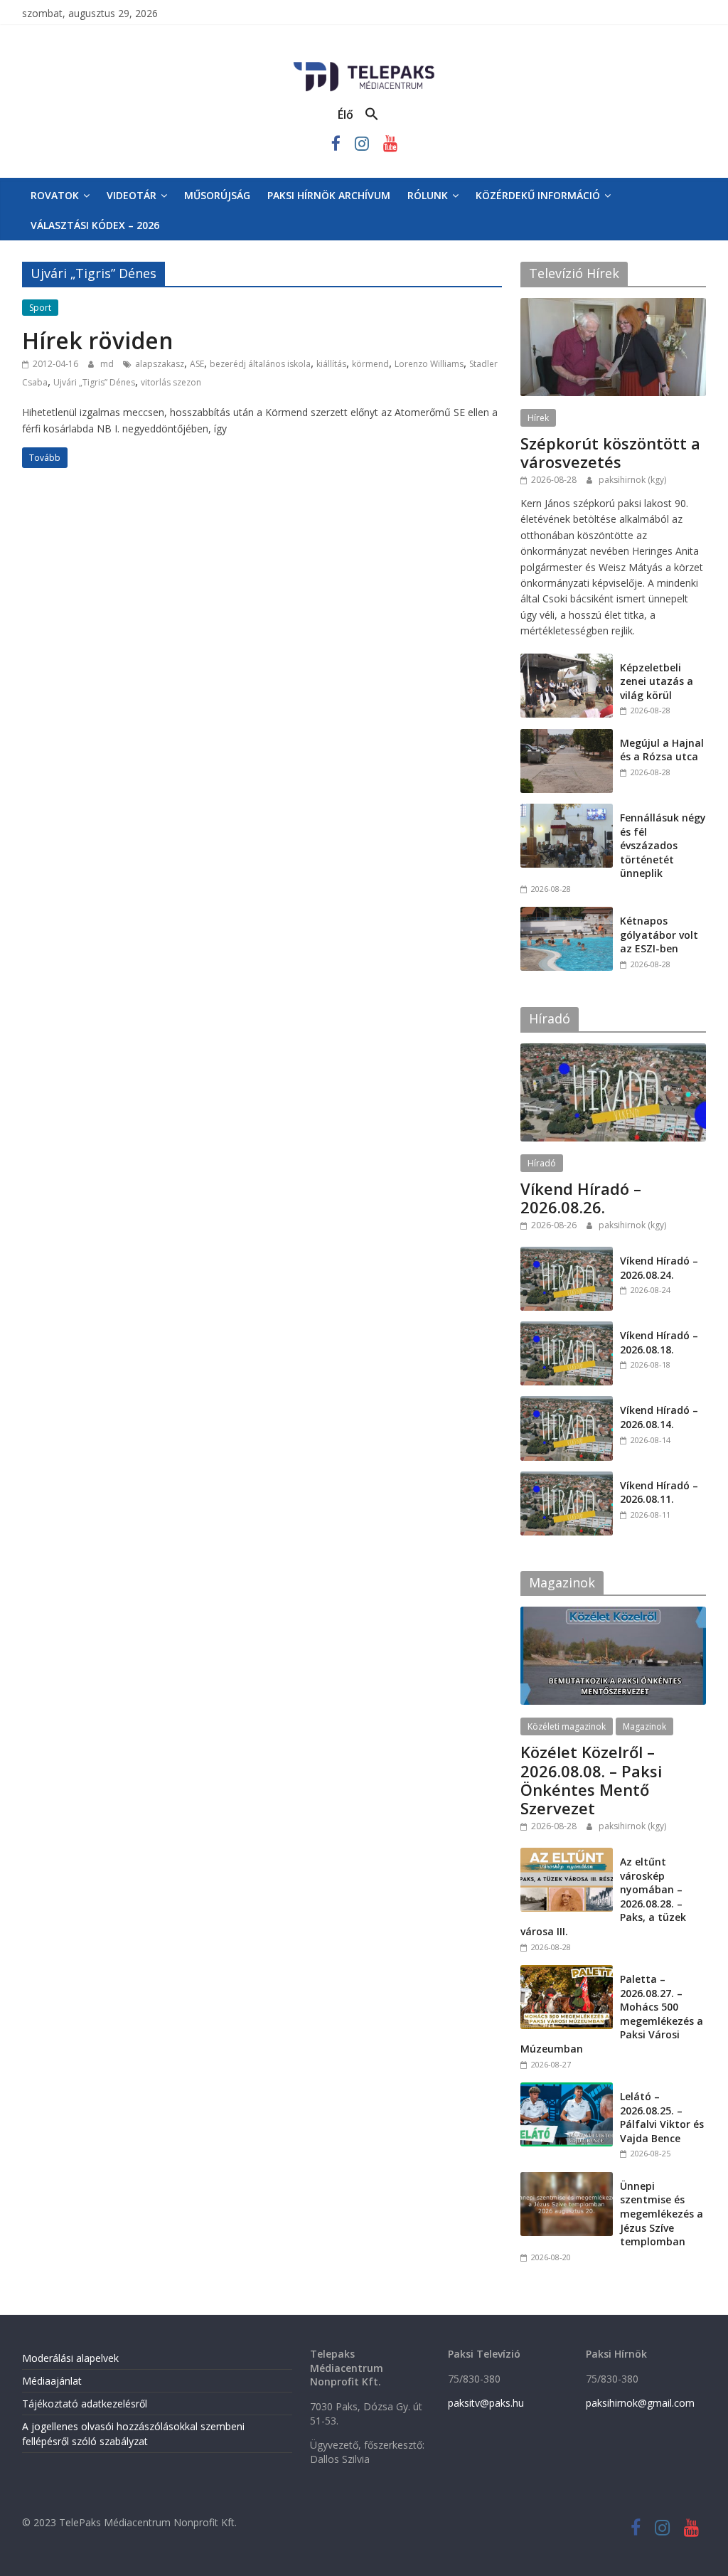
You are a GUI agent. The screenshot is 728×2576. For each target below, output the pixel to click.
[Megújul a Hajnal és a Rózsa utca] (567, 736)
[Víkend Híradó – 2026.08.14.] (567, 1404)
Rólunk (428, 195)
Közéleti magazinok (567, 1726)
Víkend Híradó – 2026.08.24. (659, 1268)
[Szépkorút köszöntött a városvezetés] (614, 305)
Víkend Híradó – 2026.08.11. (659, 1492)
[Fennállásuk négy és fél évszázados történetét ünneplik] (567, 811)
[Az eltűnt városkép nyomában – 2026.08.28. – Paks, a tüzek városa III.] (567, 1855)
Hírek (538, 418)
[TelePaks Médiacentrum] (364, 65)
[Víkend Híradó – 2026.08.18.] (567, 1329)
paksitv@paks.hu (486, 2403)
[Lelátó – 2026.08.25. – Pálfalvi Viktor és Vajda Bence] (567, 2090)
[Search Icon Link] (372, 115)
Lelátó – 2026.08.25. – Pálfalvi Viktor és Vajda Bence (662, 2117)
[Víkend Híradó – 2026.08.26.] (614, 1051)
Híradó (542, 1163)
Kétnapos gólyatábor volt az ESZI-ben (659, 935)
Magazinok (644, 1726)
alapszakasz (160, 364)
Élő (346, 115)
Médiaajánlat (52, 2381)
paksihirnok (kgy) (632, 480)
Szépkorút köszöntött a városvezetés (610, 452)
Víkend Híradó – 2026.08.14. (659, 1417)
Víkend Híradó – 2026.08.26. (581, 1198)
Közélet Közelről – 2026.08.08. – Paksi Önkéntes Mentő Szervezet (591, 1780)
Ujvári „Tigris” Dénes (94, 382)
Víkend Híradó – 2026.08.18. (659, 1342)
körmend (370, 364)
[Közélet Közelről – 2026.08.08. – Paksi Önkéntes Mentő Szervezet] (614, 1614)
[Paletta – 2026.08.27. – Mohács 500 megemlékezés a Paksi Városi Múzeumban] (567, 1973)
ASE (197, 364)
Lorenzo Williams (429, 364)
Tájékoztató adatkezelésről (85, 2404)
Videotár (132, 195)
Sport (40, 308)
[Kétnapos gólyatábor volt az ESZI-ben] (567, 914)
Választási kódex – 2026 (95, 225)
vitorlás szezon (171, 382)
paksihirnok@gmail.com (640, 2403)
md (108, 364)
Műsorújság (217, 195)
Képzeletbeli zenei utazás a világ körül (657, 681)
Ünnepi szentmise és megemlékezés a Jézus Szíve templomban (662, 2214)
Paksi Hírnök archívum (329, 195)
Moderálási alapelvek (70, 2358)
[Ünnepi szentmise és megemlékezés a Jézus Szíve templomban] (567, 2180)
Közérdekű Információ (538, 195)
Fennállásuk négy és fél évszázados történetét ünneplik (663, 845)
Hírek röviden (98, 340)
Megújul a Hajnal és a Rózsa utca (662, 750)
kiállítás (331, 364)
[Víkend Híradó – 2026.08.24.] (567, 1254)
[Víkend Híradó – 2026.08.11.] (567, 1479)
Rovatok (55, 195)
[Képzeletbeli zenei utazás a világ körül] (567, 661)
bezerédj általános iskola (260, 364)
